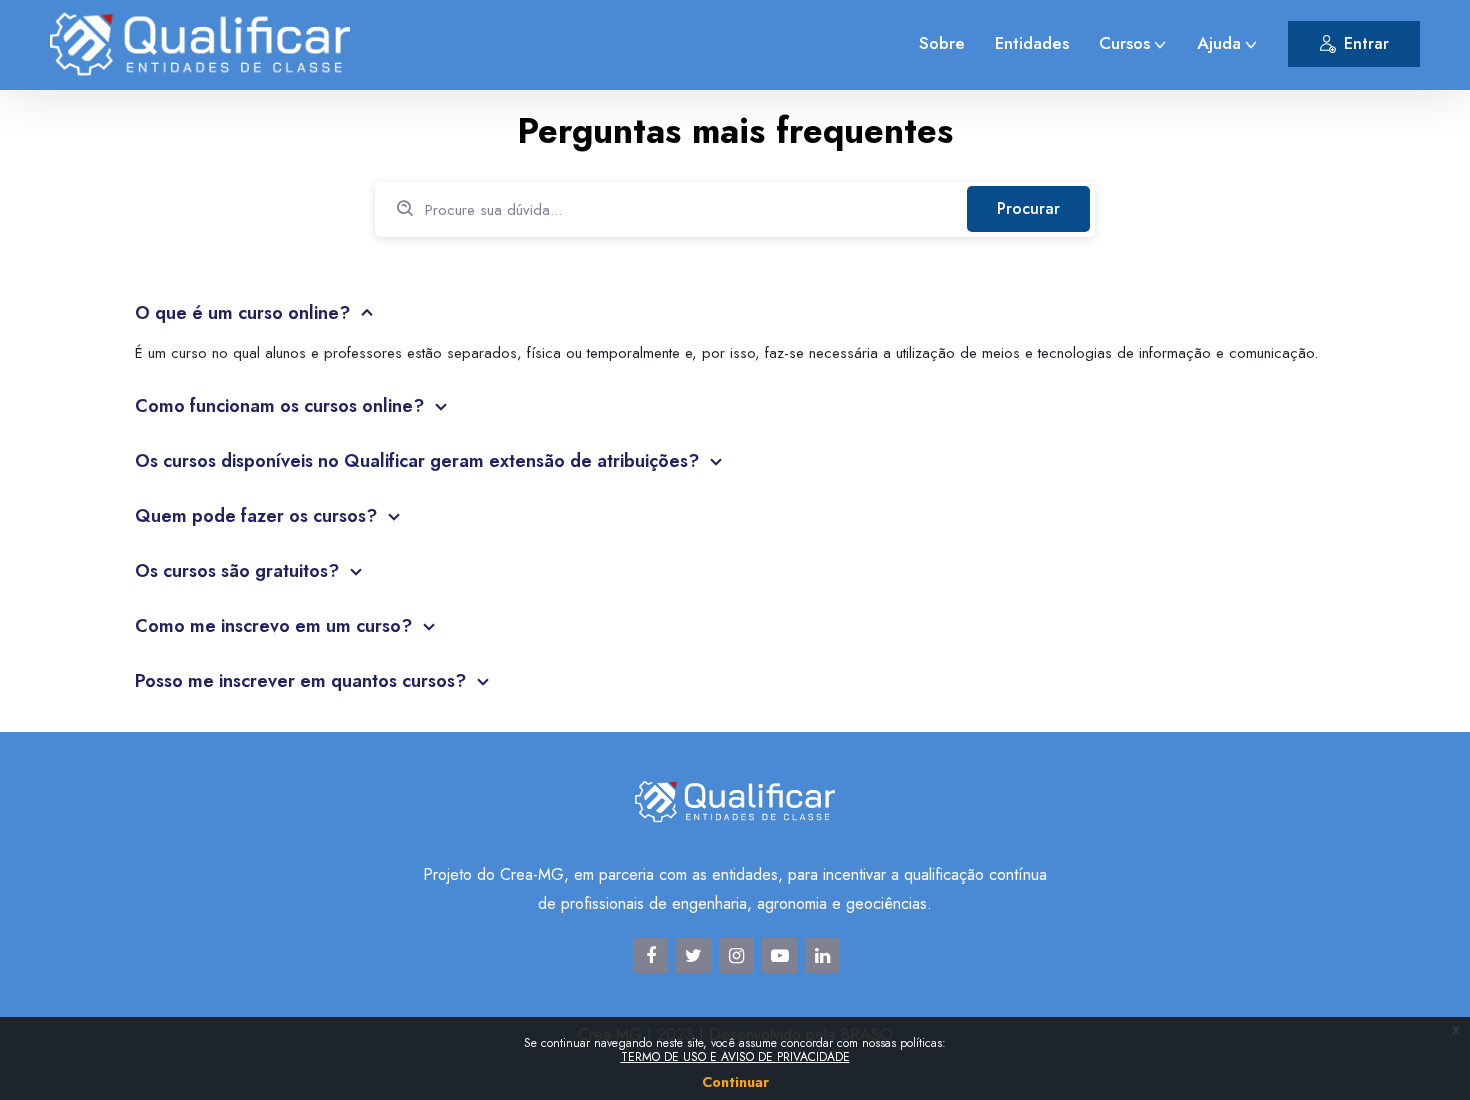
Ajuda (1219, 43)
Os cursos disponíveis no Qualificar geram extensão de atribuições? (419, 461)
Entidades (1032, 43)
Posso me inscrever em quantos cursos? (303, 681)
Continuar (735, 1082)
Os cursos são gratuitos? (239, 571)
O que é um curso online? (245, 313)
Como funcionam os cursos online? (282, 406)
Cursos (1124, 43)
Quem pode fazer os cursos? (258, 516)
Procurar (1028, 208)
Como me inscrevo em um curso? (276, 626)
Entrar (1366, 43)
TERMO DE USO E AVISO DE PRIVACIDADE (735, 1057)
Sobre (942, 43)
